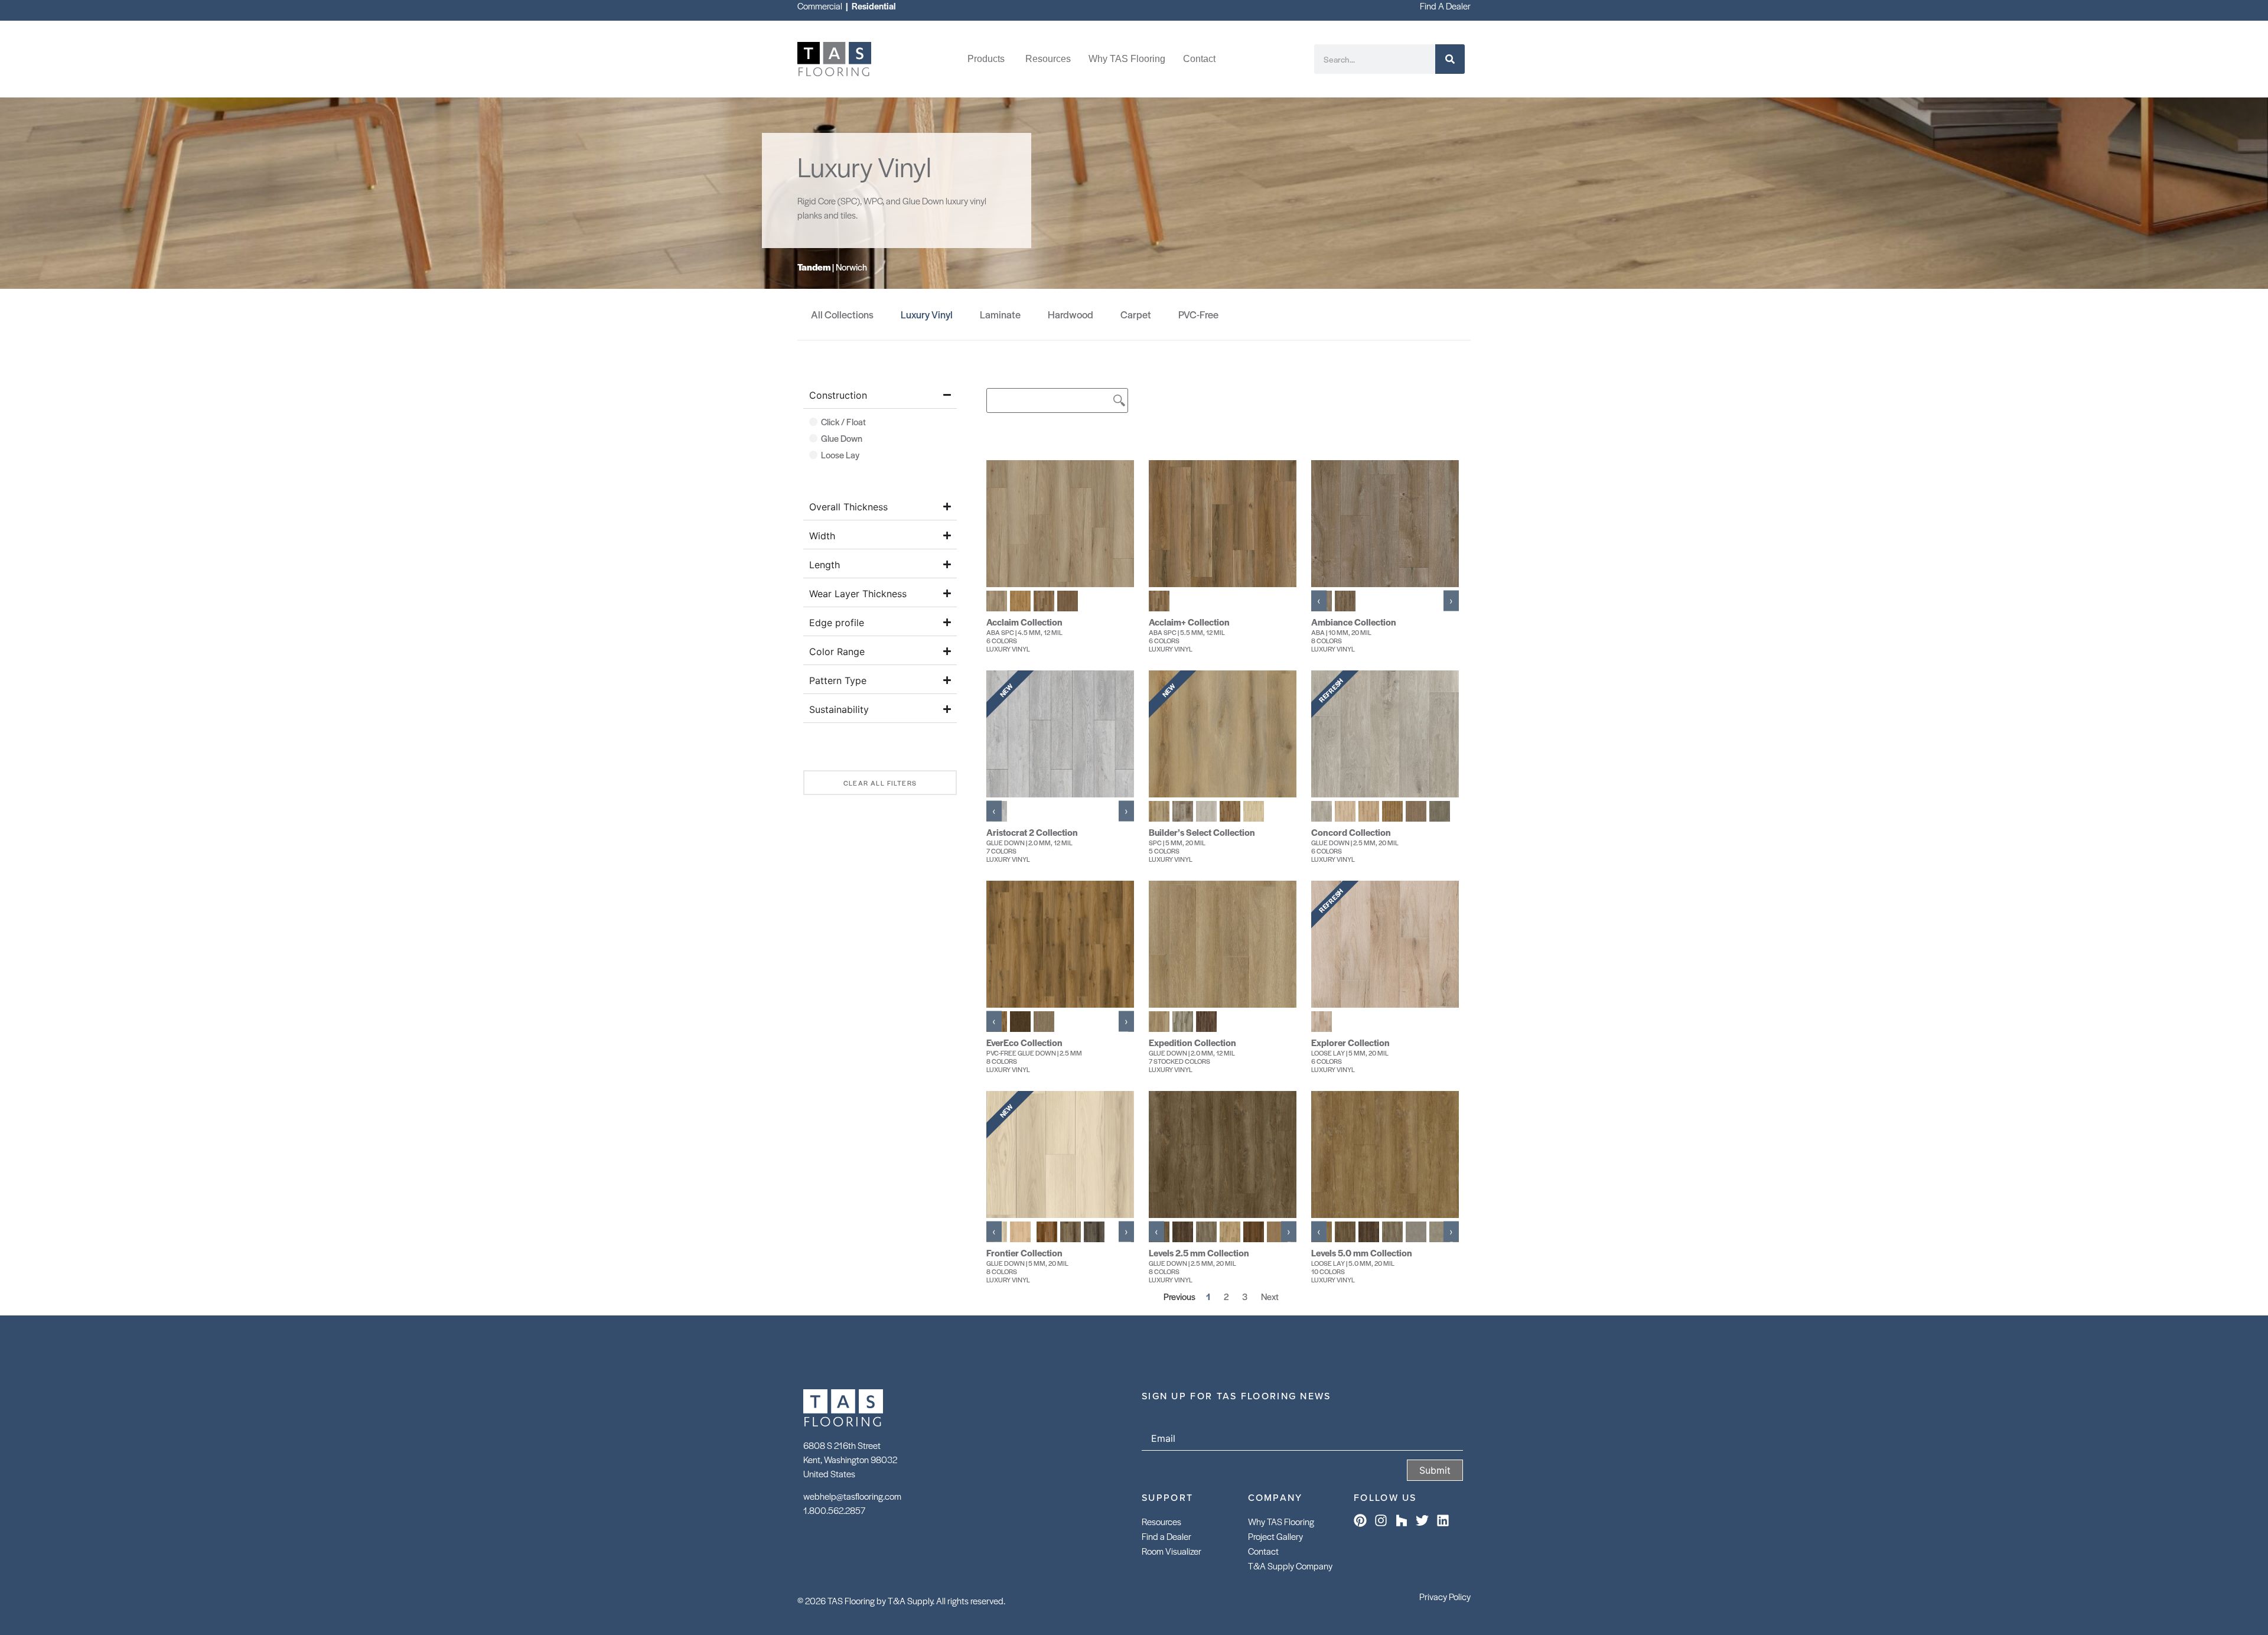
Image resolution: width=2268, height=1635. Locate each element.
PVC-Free (1198, 314)
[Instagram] (1381, 1520)
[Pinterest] (1360, 1520)
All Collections (842, 314)
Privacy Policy (1445, 1596)
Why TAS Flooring (1281, 1521)
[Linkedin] (1443, 1520)
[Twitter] (1422, 1520)
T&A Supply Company (1290, 1566)
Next (1270, 1296)
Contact (1263, 1551)
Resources (1161, 1521)
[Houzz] (1402, 1520)
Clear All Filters (880, 783)
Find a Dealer (1166, 1536)
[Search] (1450, 59)
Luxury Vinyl (927, 314)
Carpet (1136, 314)
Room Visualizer (1172, 1551)
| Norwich (832, 267)
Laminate (1000, 314)
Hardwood (1071, 314)
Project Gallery (1275, 1536)
